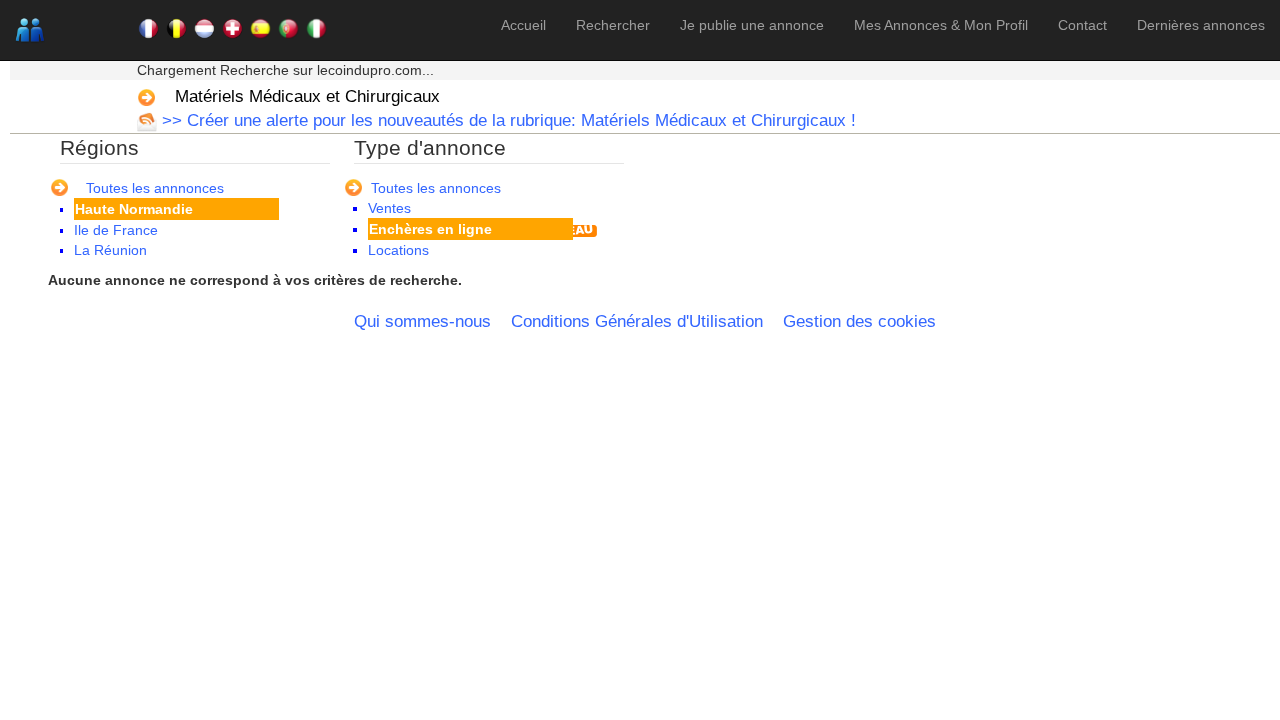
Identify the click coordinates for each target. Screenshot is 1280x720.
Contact (1082, 25)
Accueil (523, 25)
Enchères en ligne (430, 229)
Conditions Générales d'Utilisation (637, 321)
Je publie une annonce (752, 25)
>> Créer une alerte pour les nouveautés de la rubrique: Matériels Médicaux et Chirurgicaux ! (506, 120)
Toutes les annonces (436, 188)
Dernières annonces (1201, 25)
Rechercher (613, 25)
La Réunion (110, 250)
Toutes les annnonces (155, 188)
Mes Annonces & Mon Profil (941, 25)
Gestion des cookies (859, 321)
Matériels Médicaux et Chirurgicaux (307, 96)
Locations (398, 250)
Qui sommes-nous (422, 321)
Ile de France (116, 230)
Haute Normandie (134, 209)
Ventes (389, 208)
